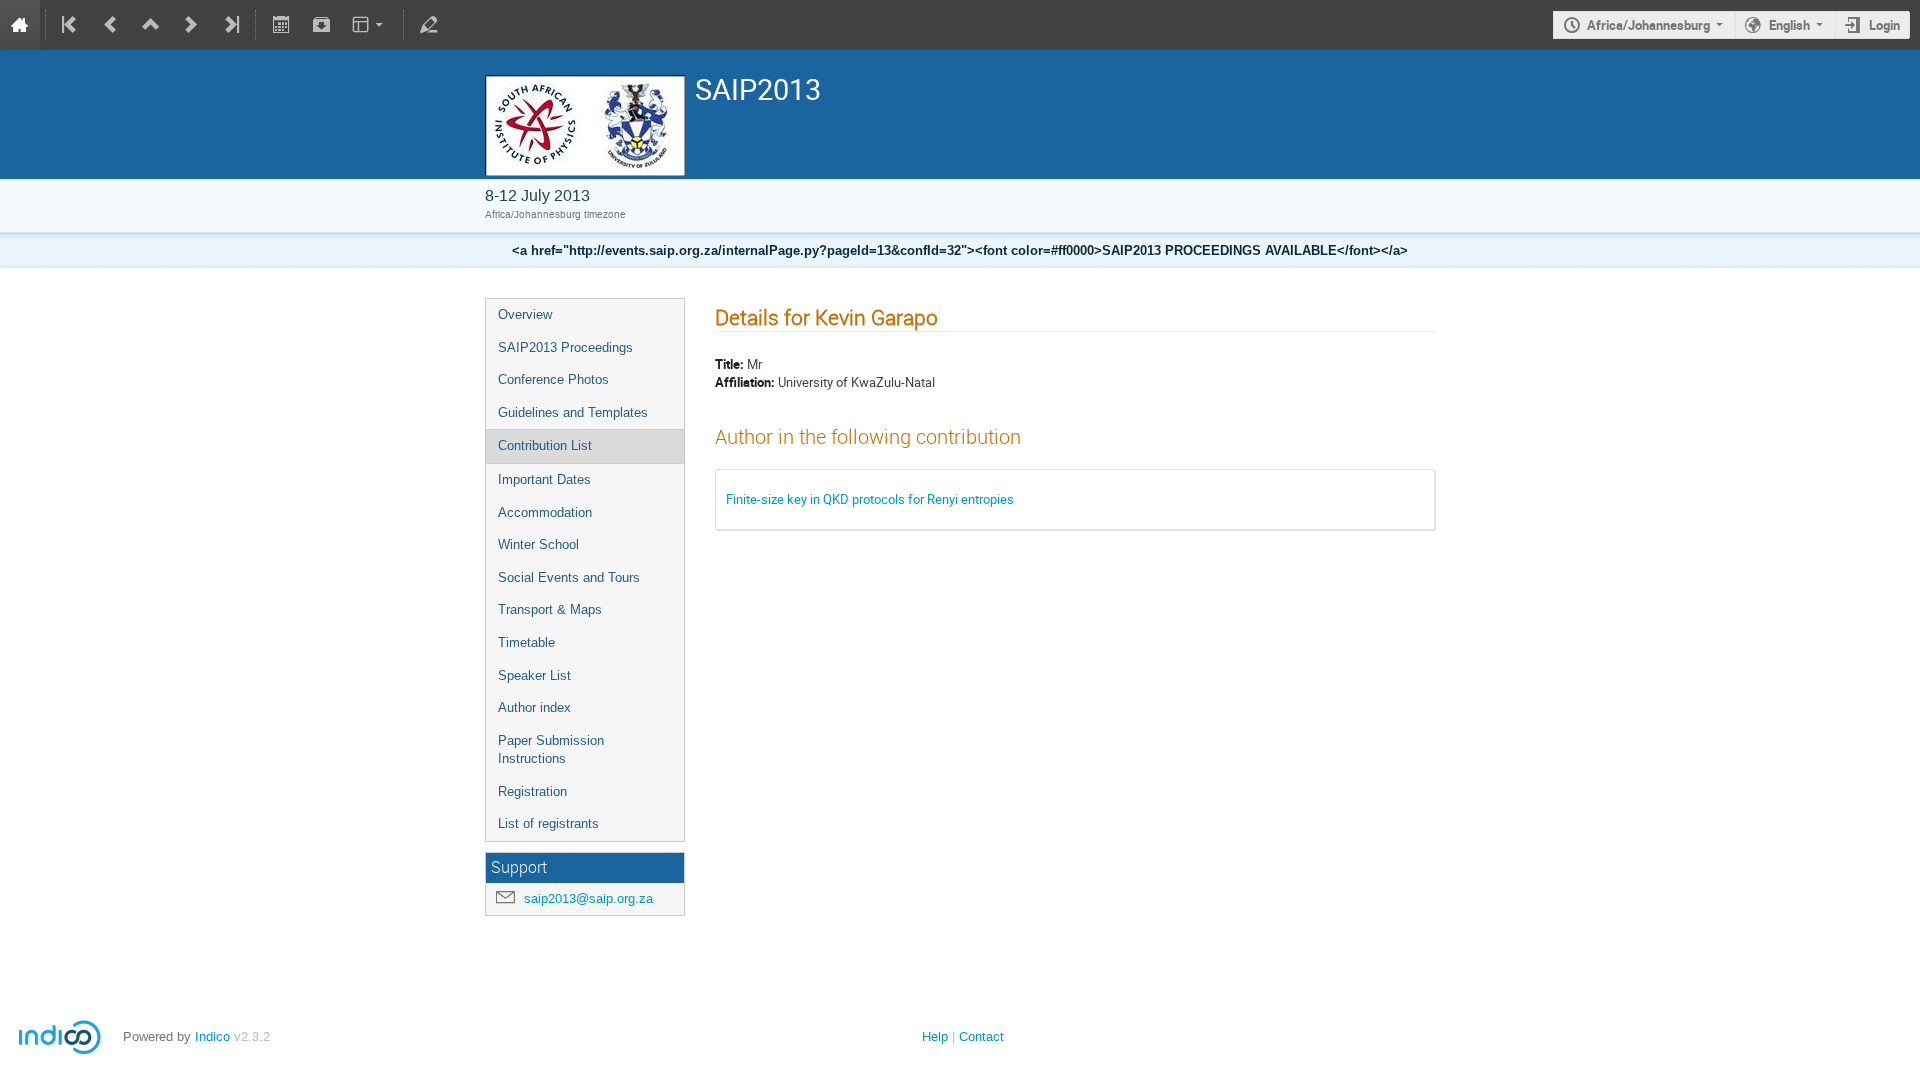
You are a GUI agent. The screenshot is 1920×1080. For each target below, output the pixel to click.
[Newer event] (191, 25)
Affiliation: (745, 382)
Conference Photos (553, 379)
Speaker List (534, 675)
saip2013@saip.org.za (588, 898)
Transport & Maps (550, 609)
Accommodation (545, 512)
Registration (532, 791)
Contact (981, 1036)
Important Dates (544, 479)
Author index (534, 707)
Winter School (538, 544)
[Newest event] (230, 25)
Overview (525, 314)
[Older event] (111, 25)
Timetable (526, 642)
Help (935, 1036)
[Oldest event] (71, 25)
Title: (729, 364)
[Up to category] (151, 25)
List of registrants (548, 823)
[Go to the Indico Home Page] (20, 25)
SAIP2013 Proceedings (565, 347)
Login (1884, 25)
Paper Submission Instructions (551, 750)
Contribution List (545, 445)
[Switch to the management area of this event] (429, 25)
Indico (212, 1036)
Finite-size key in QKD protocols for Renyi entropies (870, 499)
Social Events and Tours (569, 577)
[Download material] (321, 25)
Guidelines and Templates (573, 412)
